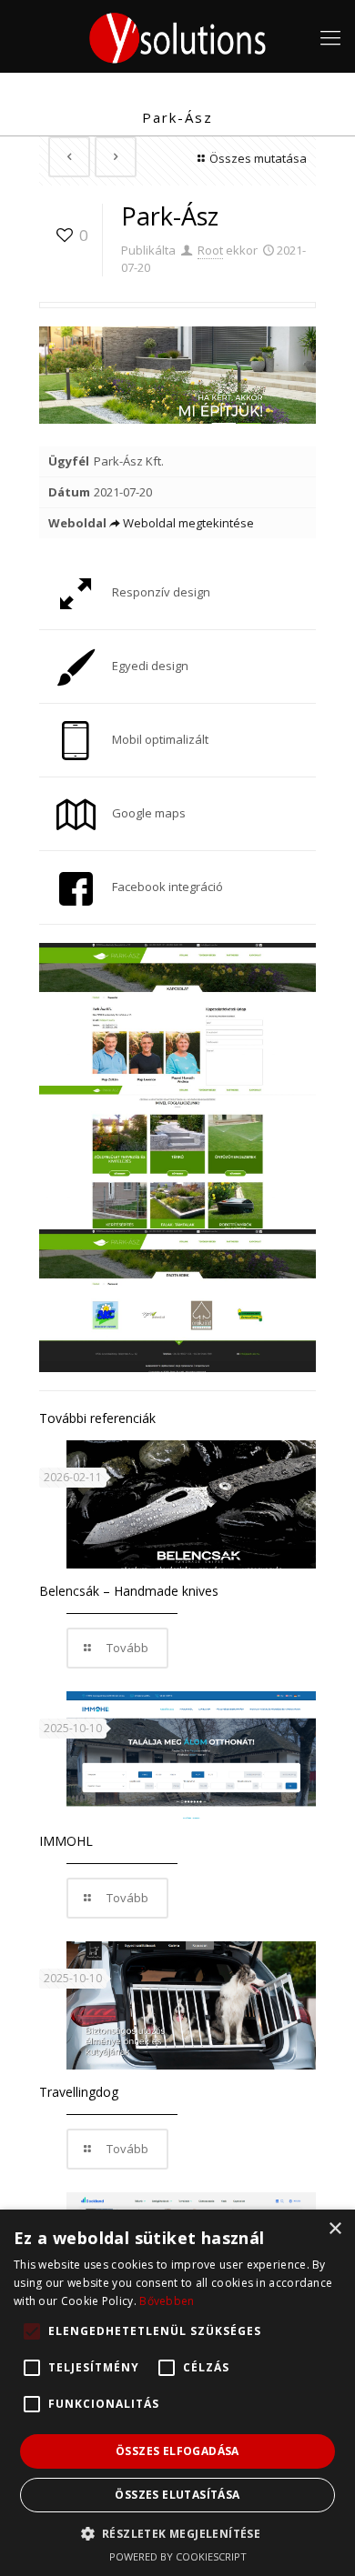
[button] (178, 2533)
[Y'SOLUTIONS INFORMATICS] (177, 36)
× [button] (335, 2229)
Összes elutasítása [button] (177, 2495)
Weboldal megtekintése (188, 523)
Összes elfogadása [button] (177, 2451)
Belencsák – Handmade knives (129, 1591)
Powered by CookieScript (178, 2556)
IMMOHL (66, 1841)
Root (210, 250)
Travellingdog (79, 2092)
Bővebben (167, 2301)
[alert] (177, 2393)
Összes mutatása (258, 158)
